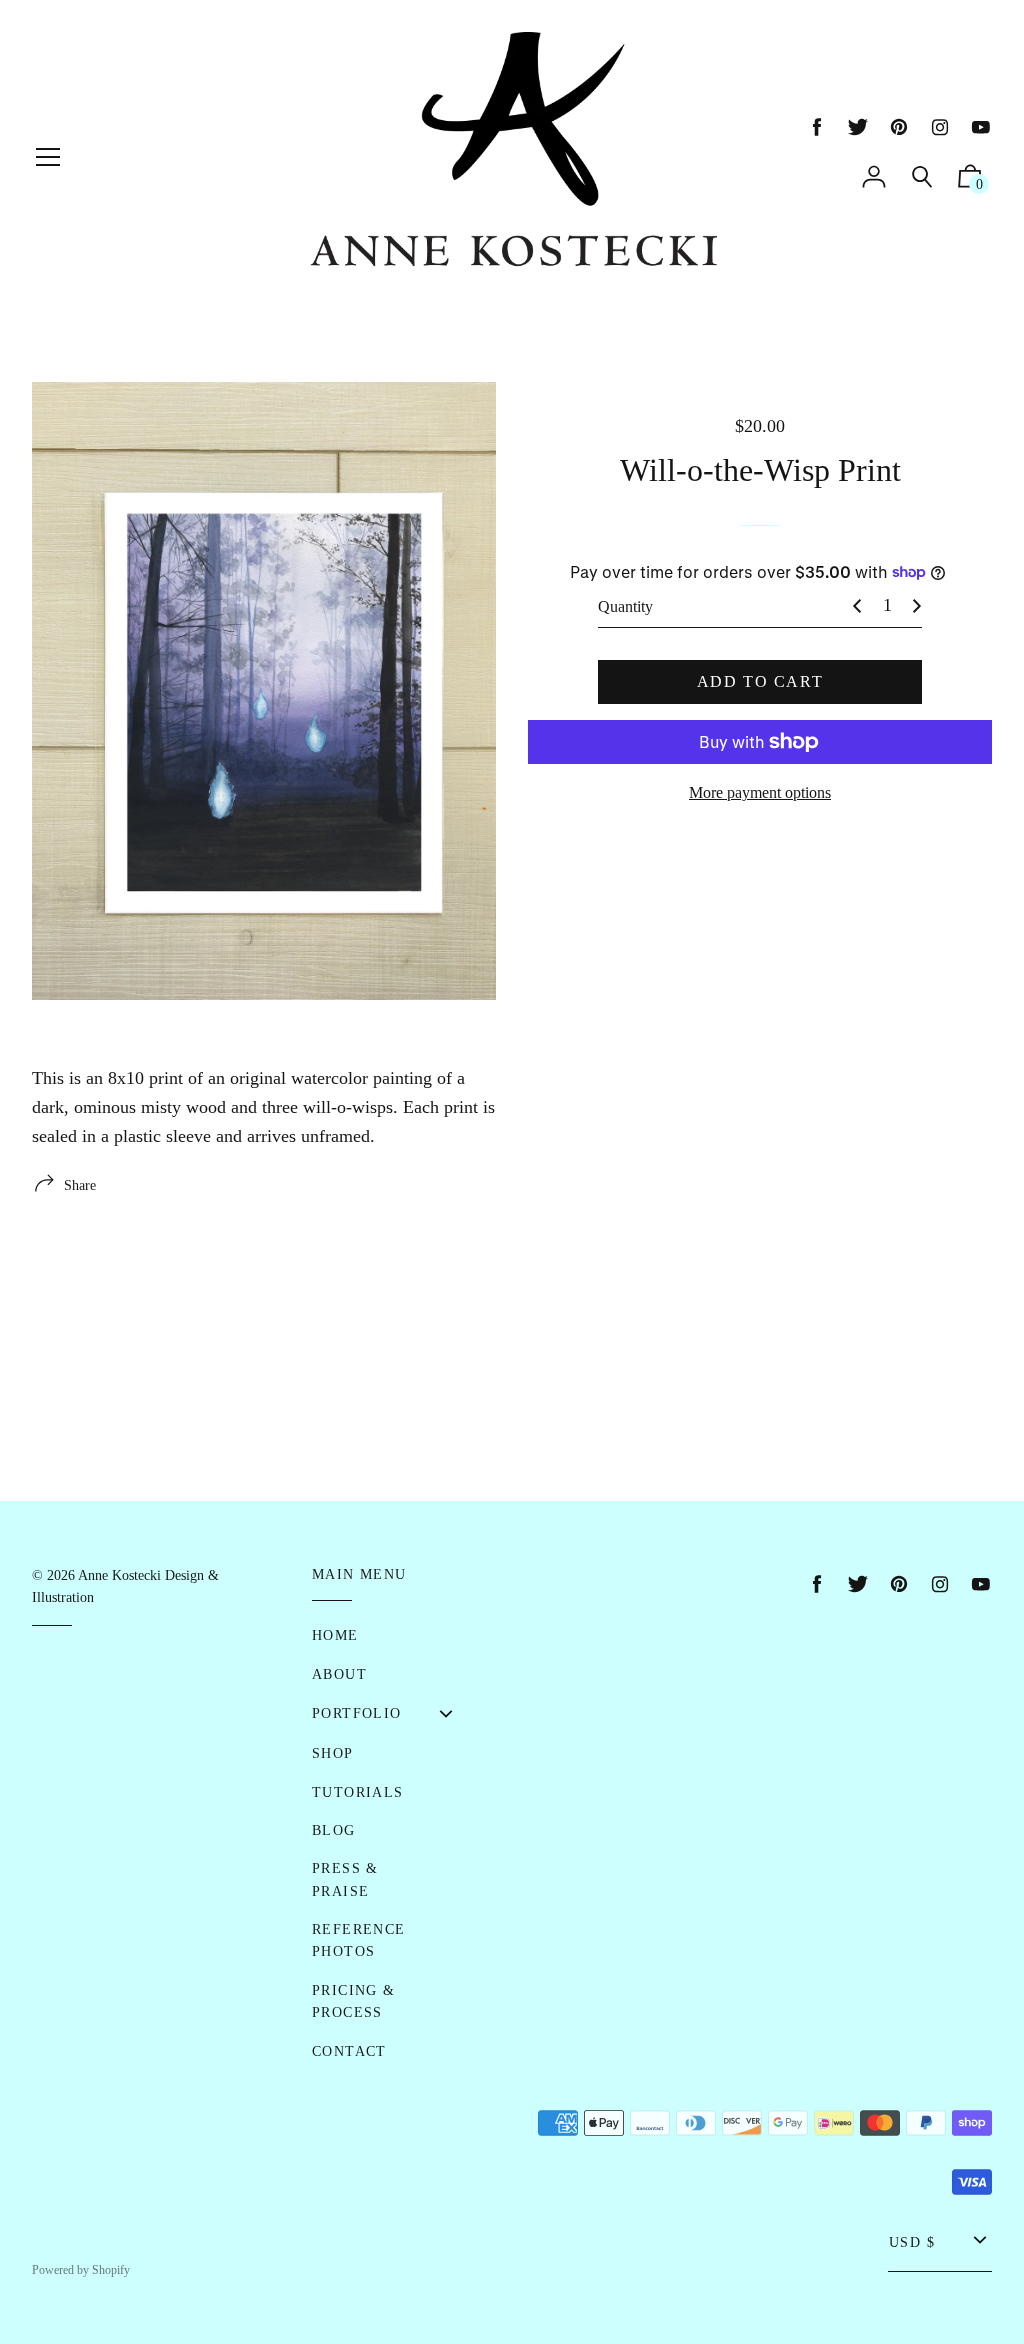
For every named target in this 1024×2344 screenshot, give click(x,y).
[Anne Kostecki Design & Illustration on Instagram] (940, 127)
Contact (349, 2051)
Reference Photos (359, 1940)
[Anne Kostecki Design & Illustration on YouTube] (981, 127)
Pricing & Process (354, 2001)
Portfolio (357, 1713)
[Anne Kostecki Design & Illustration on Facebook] (817, 127)
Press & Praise (345, 1879)
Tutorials (358, 1792)
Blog (334, 1830)
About (339, 1674)
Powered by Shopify (81, 2270)
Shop (333, 1753)
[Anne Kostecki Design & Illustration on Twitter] (858, 127)
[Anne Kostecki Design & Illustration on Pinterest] (899, 127)
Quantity (625, 606)
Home (335, 1635)
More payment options (760, 792)
